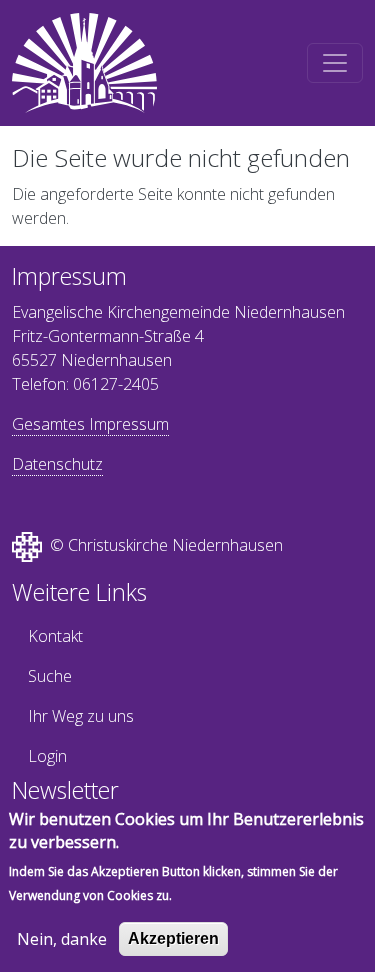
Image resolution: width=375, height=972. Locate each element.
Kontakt (55, 636)
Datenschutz (57, 464)
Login (47, 756)
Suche (50, 676)
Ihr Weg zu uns (81, 716)
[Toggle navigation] (335, 63)
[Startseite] (84, 63)
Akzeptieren (173, 938)
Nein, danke (62, 939)
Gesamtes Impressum (90, 424)
